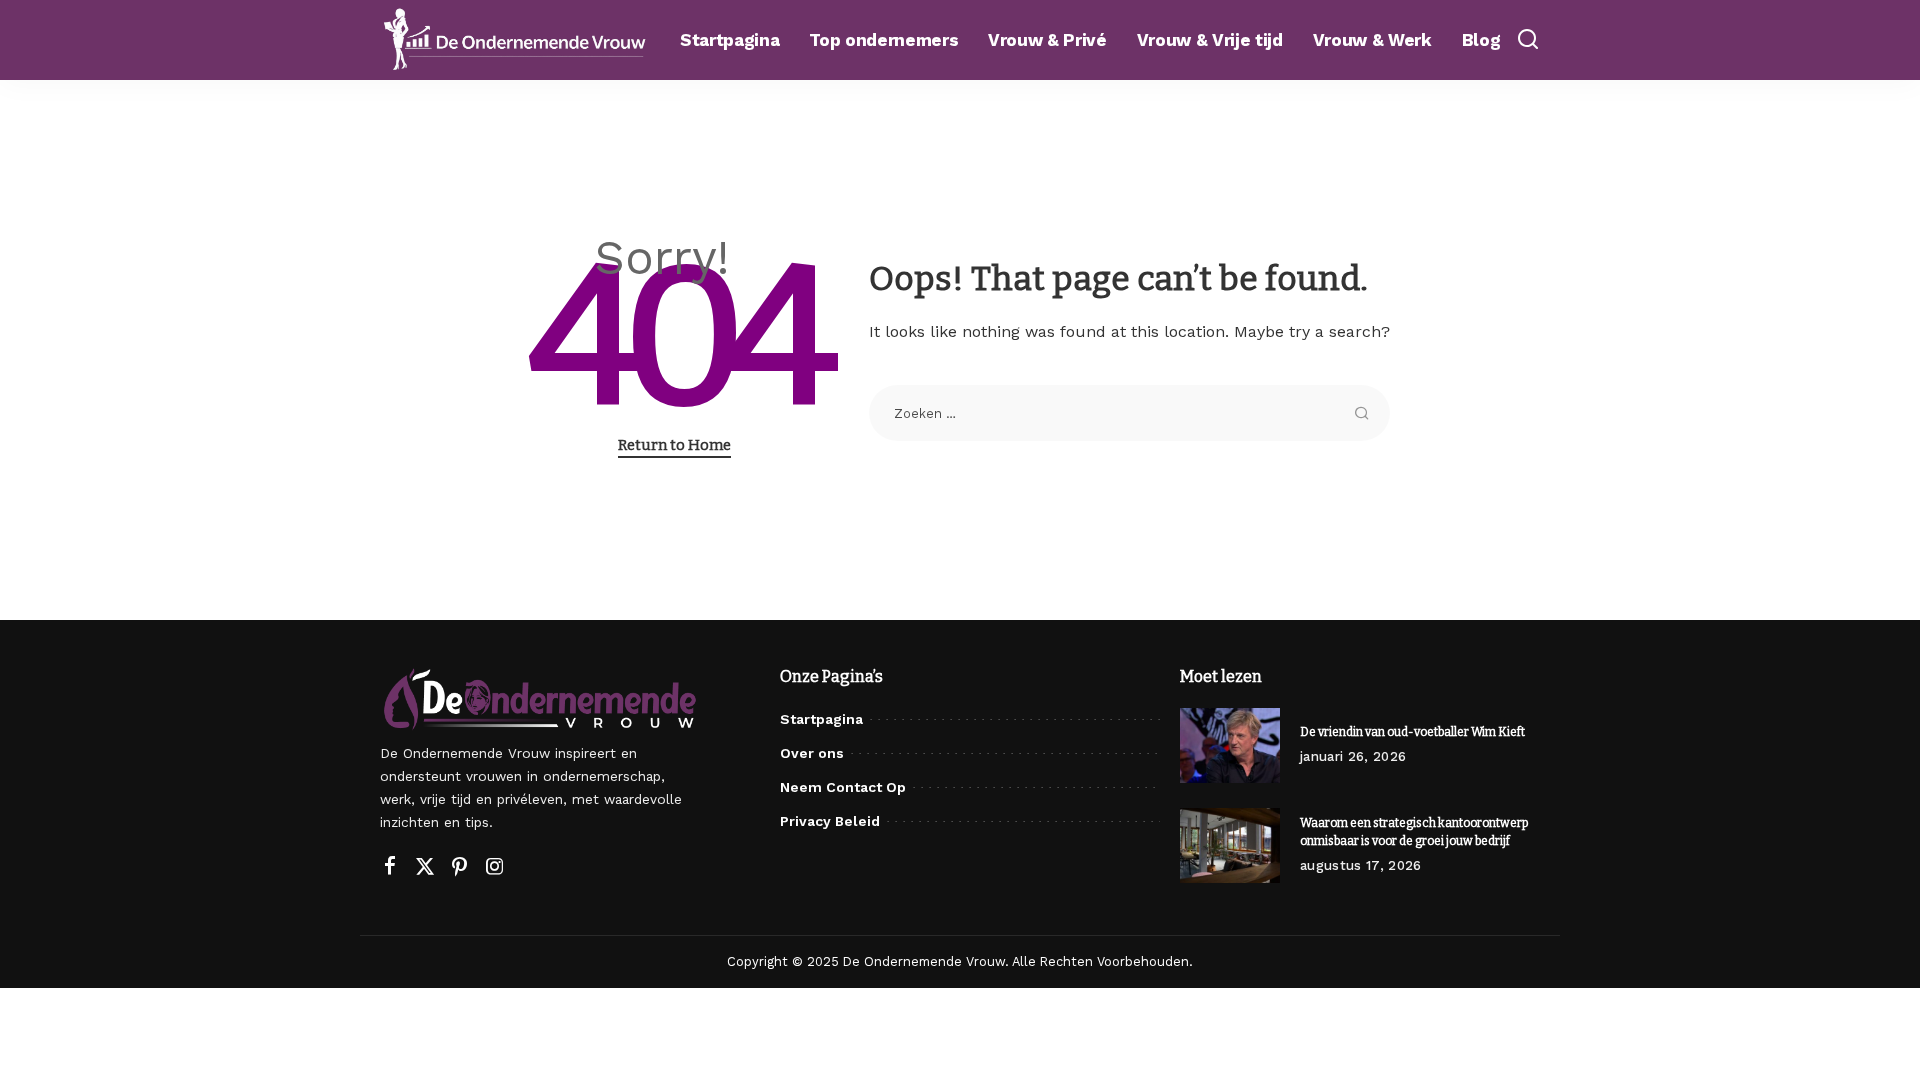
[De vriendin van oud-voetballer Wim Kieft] (1230, 745)
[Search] (1528, 40)
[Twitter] (425, 867)
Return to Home (674, 445)
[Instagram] (495, 867)
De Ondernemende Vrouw (924, 961)
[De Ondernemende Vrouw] (515, 39)
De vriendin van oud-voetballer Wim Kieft (1412, 732)
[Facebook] (390, 867)
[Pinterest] (460, 867)
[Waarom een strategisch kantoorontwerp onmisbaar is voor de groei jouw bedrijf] (1230, 845)
